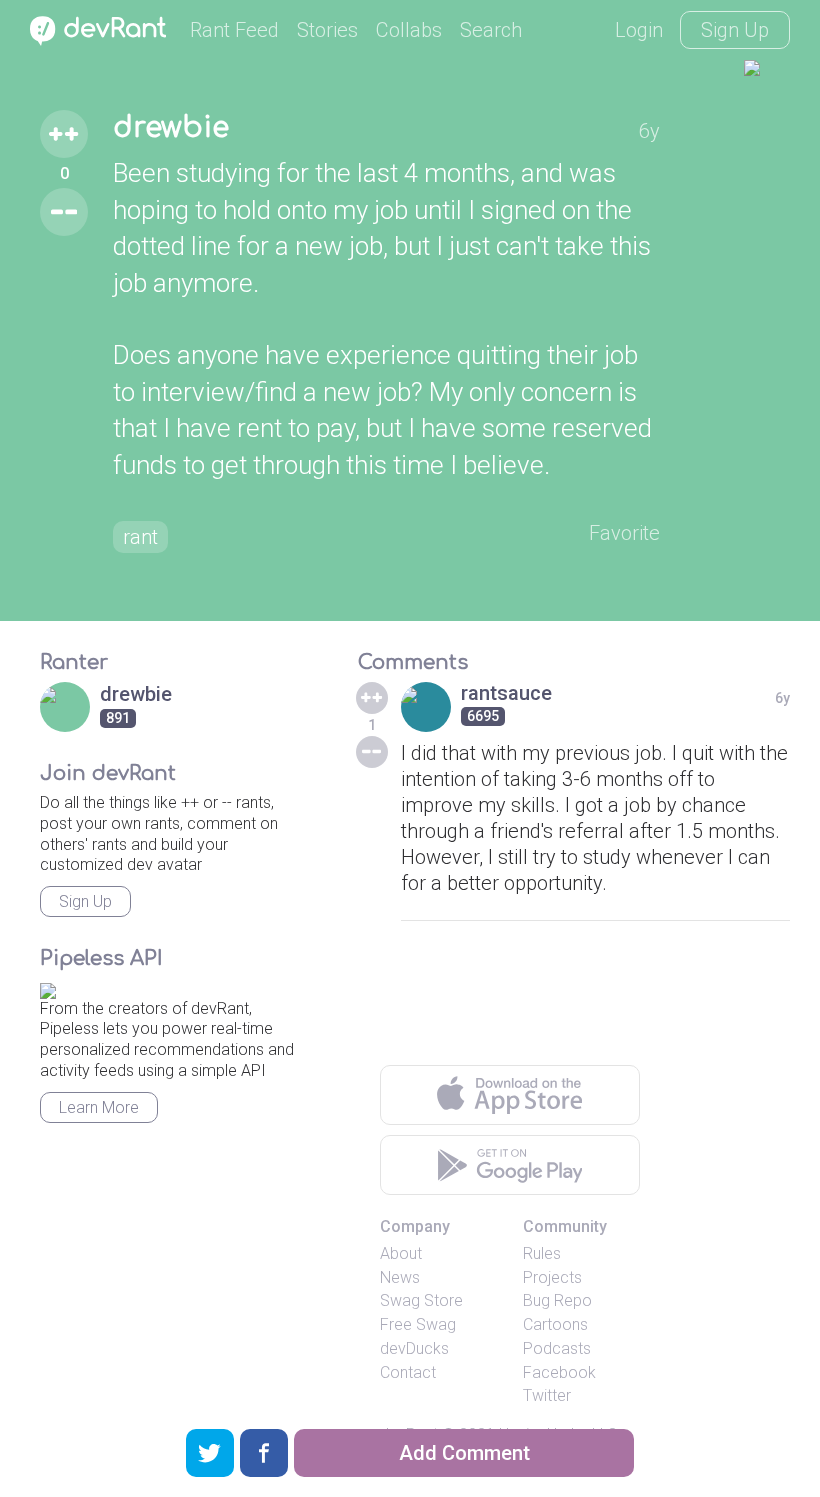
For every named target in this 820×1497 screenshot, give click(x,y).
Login (639, 30)
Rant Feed (234, 30)
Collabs (409, 30)
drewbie (171, 128)
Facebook (559, 1372)
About (401, 1253)
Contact (408, 1372)
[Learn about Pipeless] (48, 987)
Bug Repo (557, 1300)
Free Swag (418, 1324)
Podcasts (557, 1348)
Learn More (99, 1107)
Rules (542, 1253)
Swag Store (421, 1300)
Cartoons (555, 1324)
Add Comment (464, 1453)
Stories (327, 30)
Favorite (624, 533)
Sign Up (735, 30)
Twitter (547, 1395)
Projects (552, 1277)
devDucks (414, 1348)
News (400, 1277)
